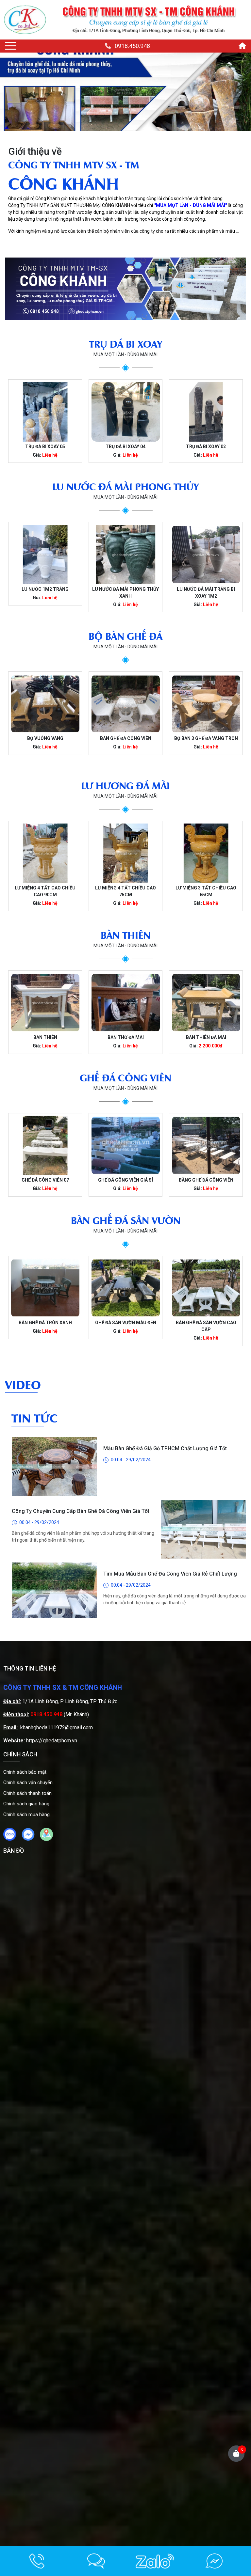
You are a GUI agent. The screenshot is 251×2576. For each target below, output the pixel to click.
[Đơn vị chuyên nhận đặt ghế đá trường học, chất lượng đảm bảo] (203, 1592)
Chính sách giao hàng (26, 1804)
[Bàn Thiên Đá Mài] (206, 1003)
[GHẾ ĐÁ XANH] (206, 1145)
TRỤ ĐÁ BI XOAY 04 (45, 447)
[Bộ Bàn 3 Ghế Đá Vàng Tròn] (126, 704)
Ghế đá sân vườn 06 (206, 1323)
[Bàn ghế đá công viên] (45, 704)
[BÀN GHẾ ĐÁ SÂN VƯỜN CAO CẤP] (126, 1288)
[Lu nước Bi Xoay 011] (206, 555)
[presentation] (14, 92)
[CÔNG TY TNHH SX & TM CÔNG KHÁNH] (25, 20)
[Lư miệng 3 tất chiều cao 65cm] (126, 853)
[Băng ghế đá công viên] (126, 1145)
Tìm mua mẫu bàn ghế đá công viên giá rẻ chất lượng (170, 1511)
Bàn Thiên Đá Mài (206, 1037)
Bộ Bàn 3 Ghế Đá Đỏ (206, 738)
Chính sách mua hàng (26, 1814)
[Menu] (11, 46)
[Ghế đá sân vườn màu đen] (45, 1288)
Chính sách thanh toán (27, 1793)
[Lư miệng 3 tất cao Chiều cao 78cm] (206, 853)
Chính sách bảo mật (25, 1772)
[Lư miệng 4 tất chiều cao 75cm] (45, 853)
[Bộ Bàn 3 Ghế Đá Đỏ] (206, 704)
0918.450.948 (132, 46)
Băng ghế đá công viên (126, 1180)
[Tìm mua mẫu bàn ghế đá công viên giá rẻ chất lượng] (54, 1529)
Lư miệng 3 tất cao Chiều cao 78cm (206, 891)
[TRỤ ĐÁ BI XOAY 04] (45, 412)
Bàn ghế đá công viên (45, 738)
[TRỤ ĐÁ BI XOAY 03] (206, 412)
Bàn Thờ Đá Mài (126, 1037)
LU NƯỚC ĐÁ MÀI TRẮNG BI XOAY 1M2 (125, 593)
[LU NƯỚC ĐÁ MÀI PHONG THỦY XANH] (45, 555)
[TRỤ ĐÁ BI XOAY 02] (126, 412)
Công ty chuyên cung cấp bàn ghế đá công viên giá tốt (81, 1448)
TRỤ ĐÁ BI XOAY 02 (125, 447)
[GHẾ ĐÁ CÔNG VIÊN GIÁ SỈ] (45, 1145)
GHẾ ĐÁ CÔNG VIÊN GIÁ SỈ (45, 1180)
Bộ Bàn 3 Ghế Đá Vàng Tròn (126, 738)
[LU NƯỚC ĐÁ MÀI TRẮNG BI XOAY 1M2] (126, 555)
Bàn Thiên (45, 1037)
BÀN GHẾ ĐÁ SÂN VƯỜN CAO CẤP (126, 1326)
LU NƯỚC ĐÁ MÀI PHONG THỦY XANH (45, 593)
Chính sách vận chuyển (28, 1783)
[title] (37, 2561)
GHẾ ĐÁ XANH (206, 1180)
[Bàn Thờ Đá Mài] (126, 1003)
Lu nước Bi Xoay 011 (206, 589)
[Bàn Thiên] (45, 1003)
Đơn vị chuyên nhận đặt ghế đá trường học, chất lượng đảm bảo (80, 1577)
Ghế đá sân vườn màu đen (45, 1323)
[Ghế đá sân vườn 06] (206, 1288)
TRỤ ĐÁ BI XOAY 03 (206, 447)
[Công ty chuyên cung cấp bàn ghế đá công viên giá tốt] (203, 1467)
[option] (45, 421)
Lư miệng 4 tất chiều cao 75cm (45, 891)
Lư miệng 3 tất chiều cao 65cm (125, 891)
